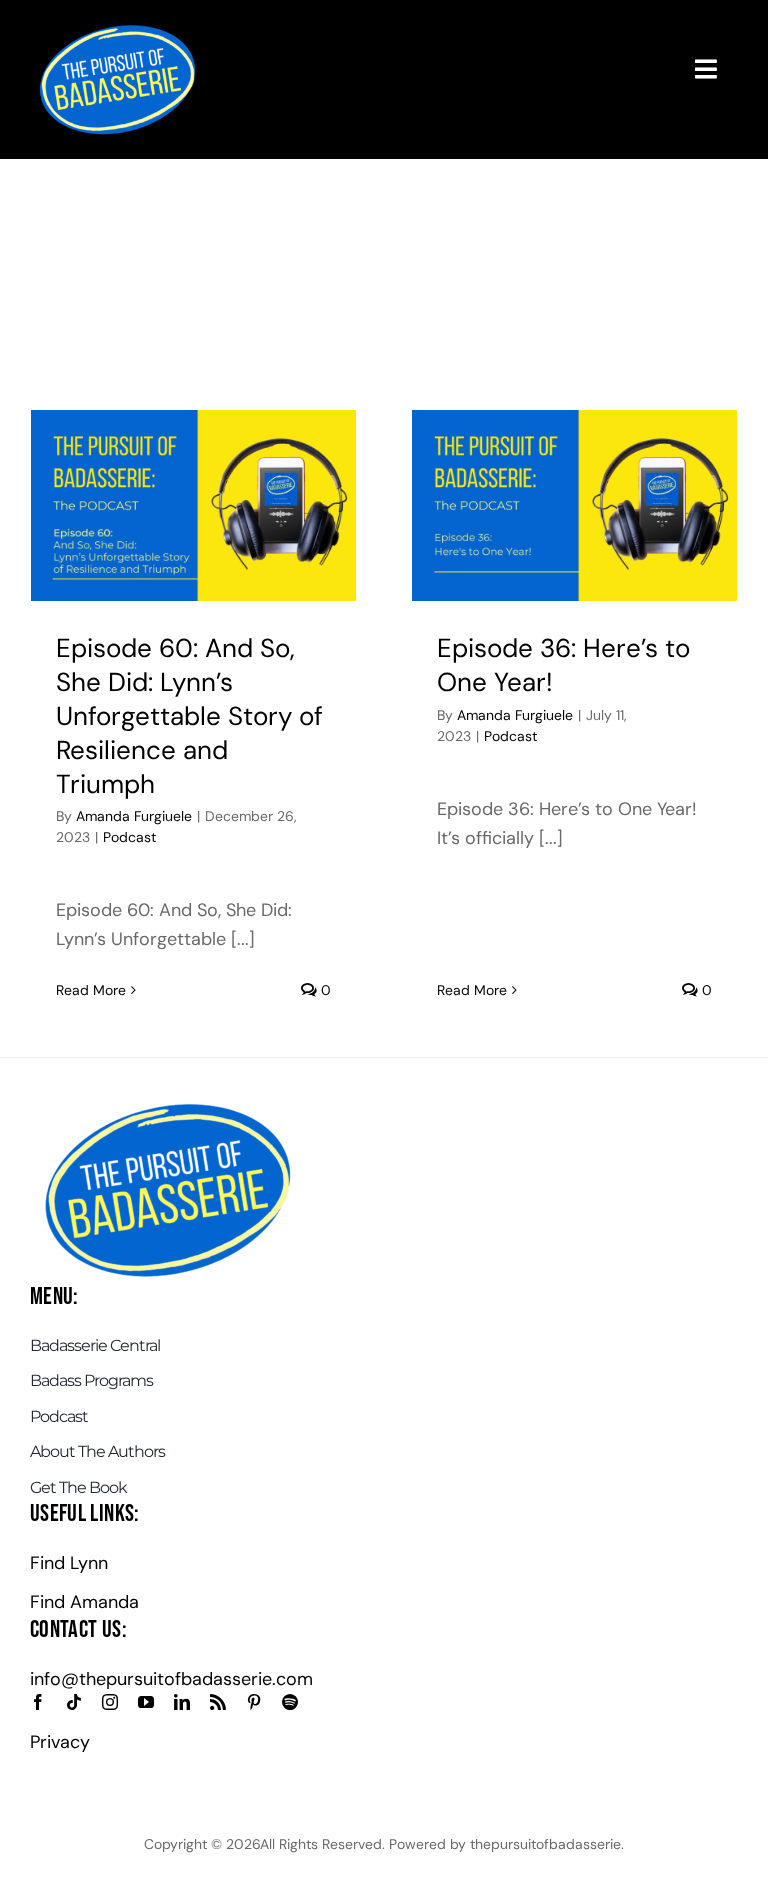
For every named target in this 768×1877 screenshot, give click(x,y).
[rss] (218, 1702)
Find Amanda (84, 1602)
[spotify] (290, 1702)
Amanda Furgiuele (134, 816)
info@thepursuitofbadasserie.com (171, 1679)
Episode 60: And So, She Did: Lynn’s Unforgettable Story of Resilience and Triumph (189, 715)
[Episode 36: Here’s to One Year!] (574, 505)
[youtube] (146, 1702)
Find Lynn (69, 1563)
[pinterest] (254, 1702)
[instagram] (110, 1702)
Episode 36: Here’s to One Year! (563, 665)
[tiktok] (74, 1702)
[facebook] (38, 1702)
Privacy (60, 1742)
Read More (91, 990)
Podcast (129, 837)
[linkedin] (182, 1702)
